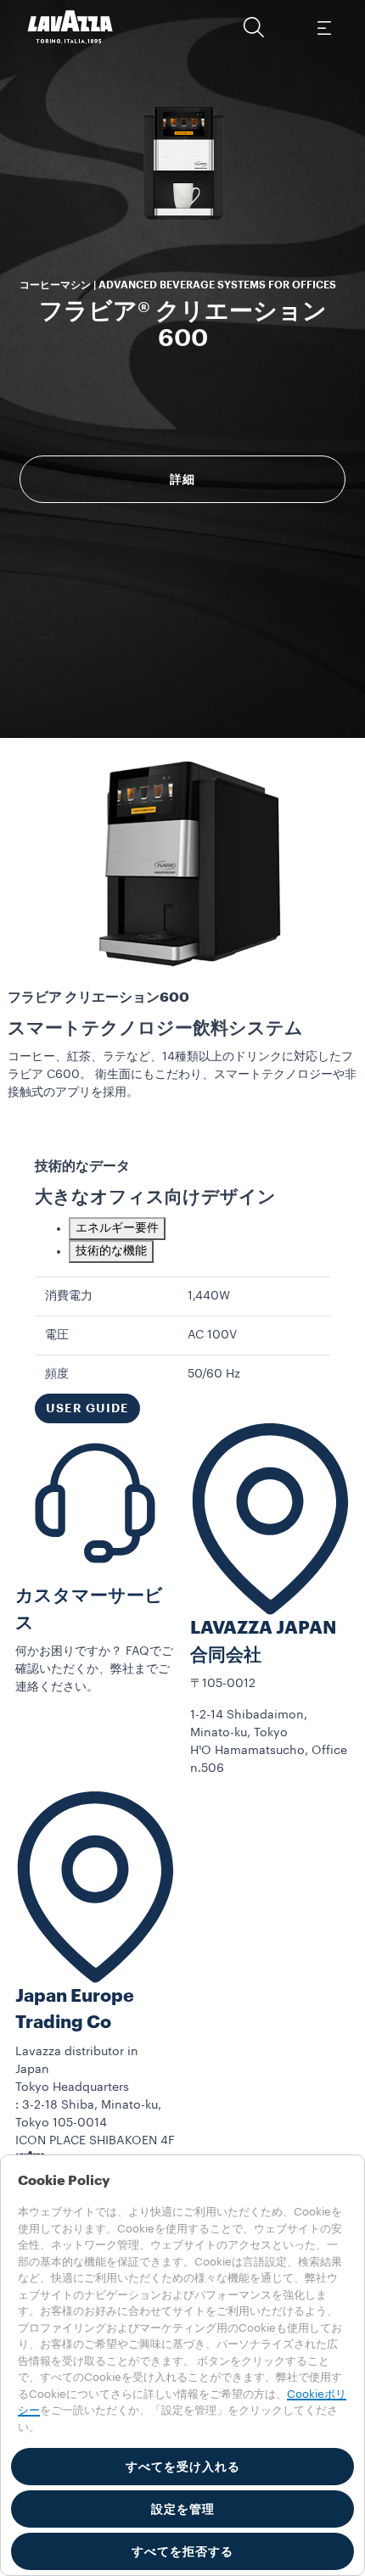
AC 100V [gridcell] (212, 1335)
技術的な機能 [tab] (111, 1251)
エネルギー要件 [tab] (117, 1228)
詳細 (182, 479)
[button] (254, 27)
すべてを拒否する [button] (182, 2551)
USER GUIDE (87, 1408)
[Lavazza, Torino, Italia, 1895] (70, 27)
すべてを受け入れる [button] (183, 2467)
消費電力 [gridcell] (69, 1296)
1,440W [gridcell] (209, 1296)
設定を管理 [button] (183, 2509)
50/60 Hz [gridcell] (214, 1374)
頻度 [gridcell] (57, 1374)
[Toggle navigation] (323, 27)
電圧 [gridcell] (57, 1335)
